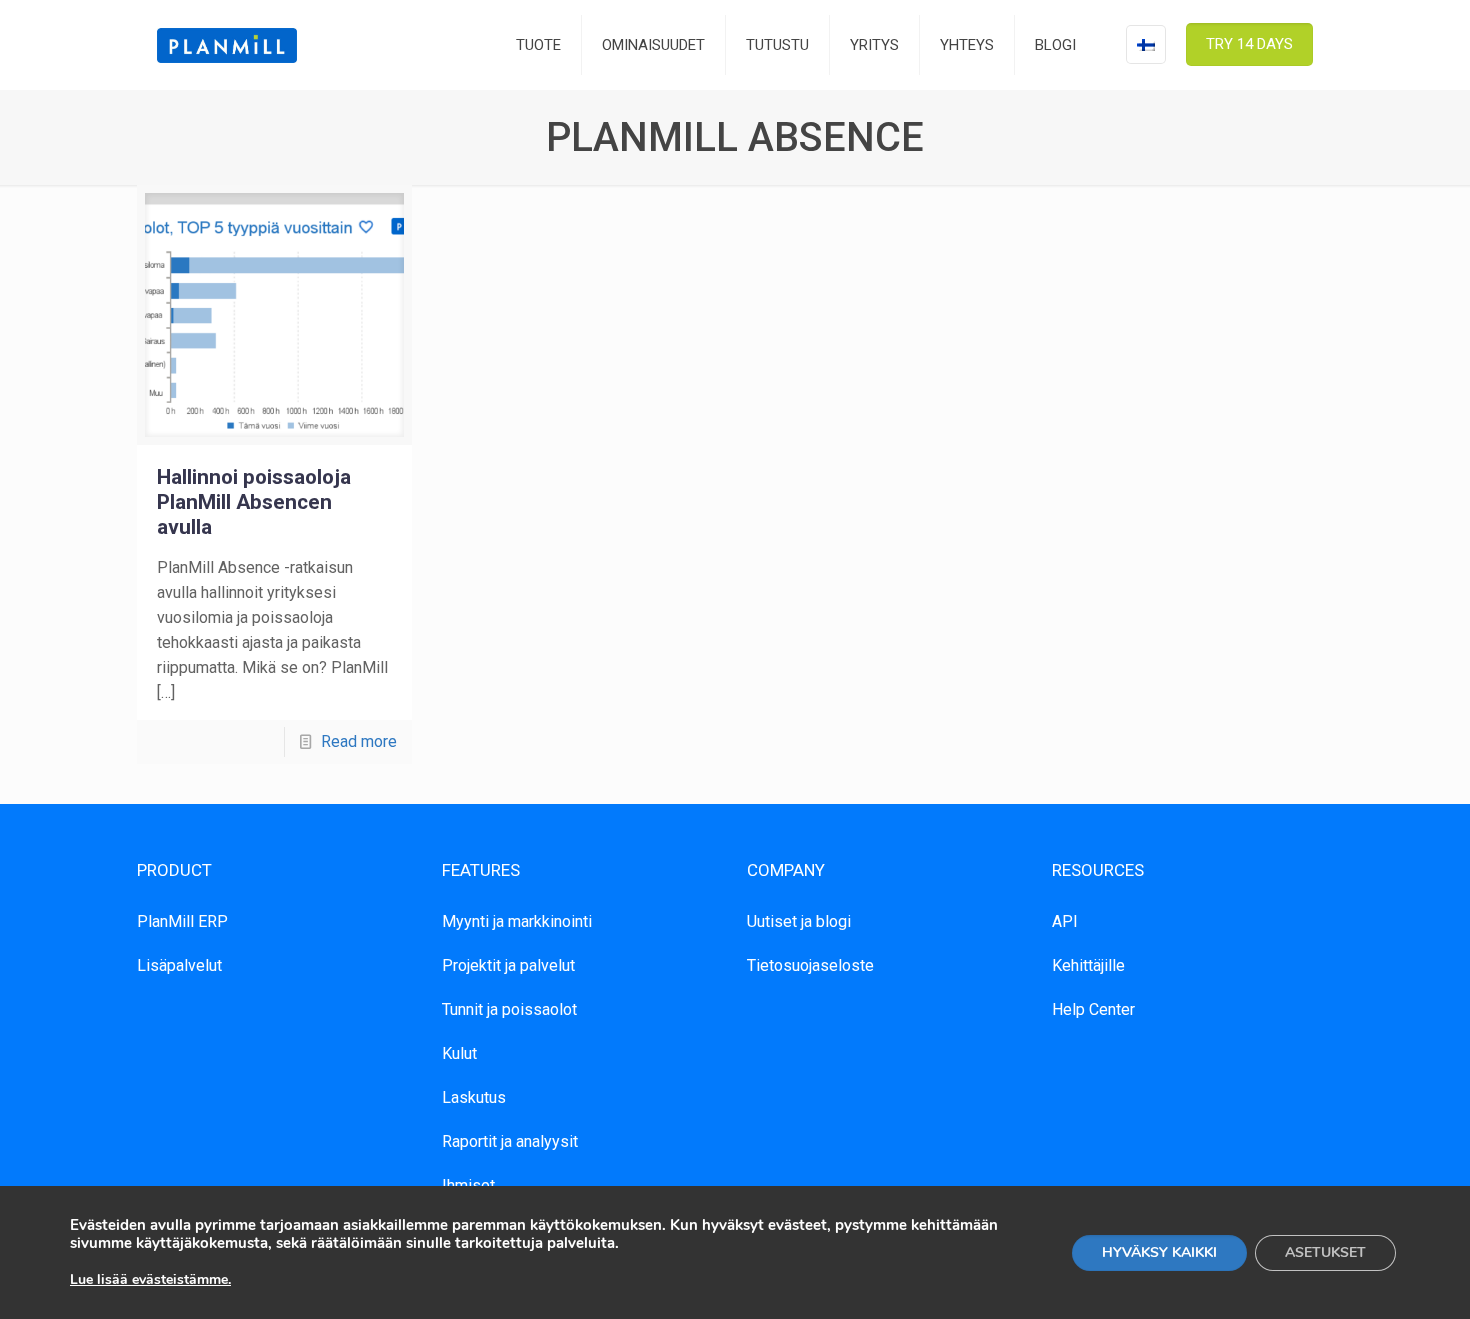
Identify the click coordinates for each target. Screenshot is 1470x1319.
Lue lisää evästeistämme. (150, 1279)
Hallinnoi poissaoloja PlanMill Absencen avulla (254, 502)
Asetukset (1325, 1252)
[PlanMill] (227, 45)
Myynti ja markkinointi (517, 921)
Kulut (459, 1053)
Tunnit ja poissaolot (509, 1009)
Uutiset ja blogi (799, 921)
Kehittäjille (1088, 965)
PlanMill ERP (182, 921)
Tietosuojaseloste (810, 965)
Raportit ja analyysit (510, 1141)
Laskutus (474, 1097)
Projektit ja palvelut (508, 965)
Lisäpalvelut (179, 965)
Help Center (1093, 1009)
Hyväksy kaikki (1159, 1252)
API (1065, 921)
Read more (359, 741)
